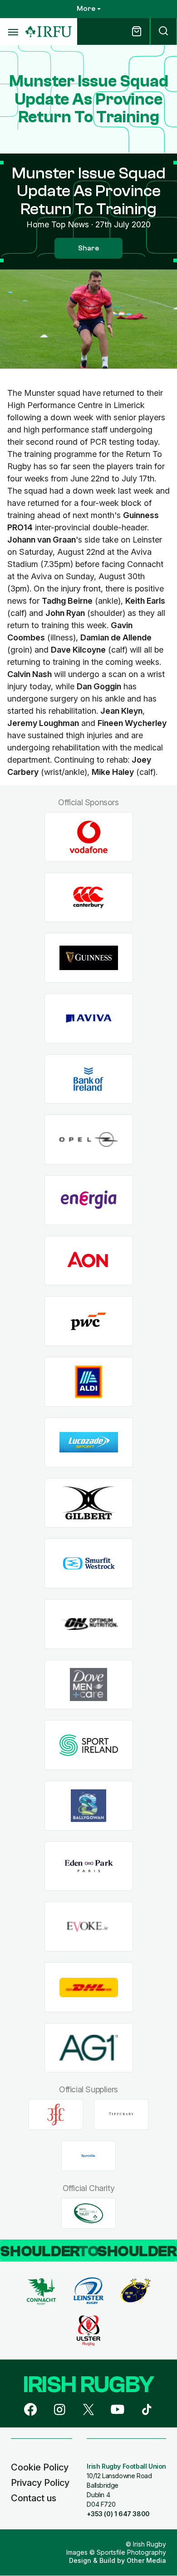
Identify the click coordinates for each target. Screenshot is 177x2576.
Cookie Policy (40, 2467)
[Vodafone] (89, 837)
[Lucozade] (89, 1442)
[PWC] (89, 1321)
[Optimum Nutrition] (89, 1624)
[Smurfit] (89, 1564)
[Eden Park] (89, 1866)
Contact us (34, 2498)
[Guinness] (89, 958)
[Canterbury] (89, 897)
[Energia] (89, 1200)
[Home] (49, 32)
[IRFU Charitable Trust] (88, 2213)
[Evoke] (89, 1927)
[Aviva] (89, 1019)
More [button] (86, 9)
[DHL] (89, 1987)
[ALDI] (89, 1382)
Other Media (146, 2560)
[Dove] (89, 1684)
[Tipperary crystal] (121, 2115)
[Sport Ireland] (89, 1745)
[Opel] (89, 1140)
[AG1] (89, 2048)
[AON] (89, 1261)
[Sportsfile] (88, 2156)
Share (88, 248)
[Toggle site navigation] (13, 32)
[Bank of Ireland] (89, 1079)
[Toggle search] (163, 31)
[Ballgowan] (89, 1806)
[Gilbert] (89, 1503)
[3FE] (56, 2115)
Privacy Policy (40, 2483)
